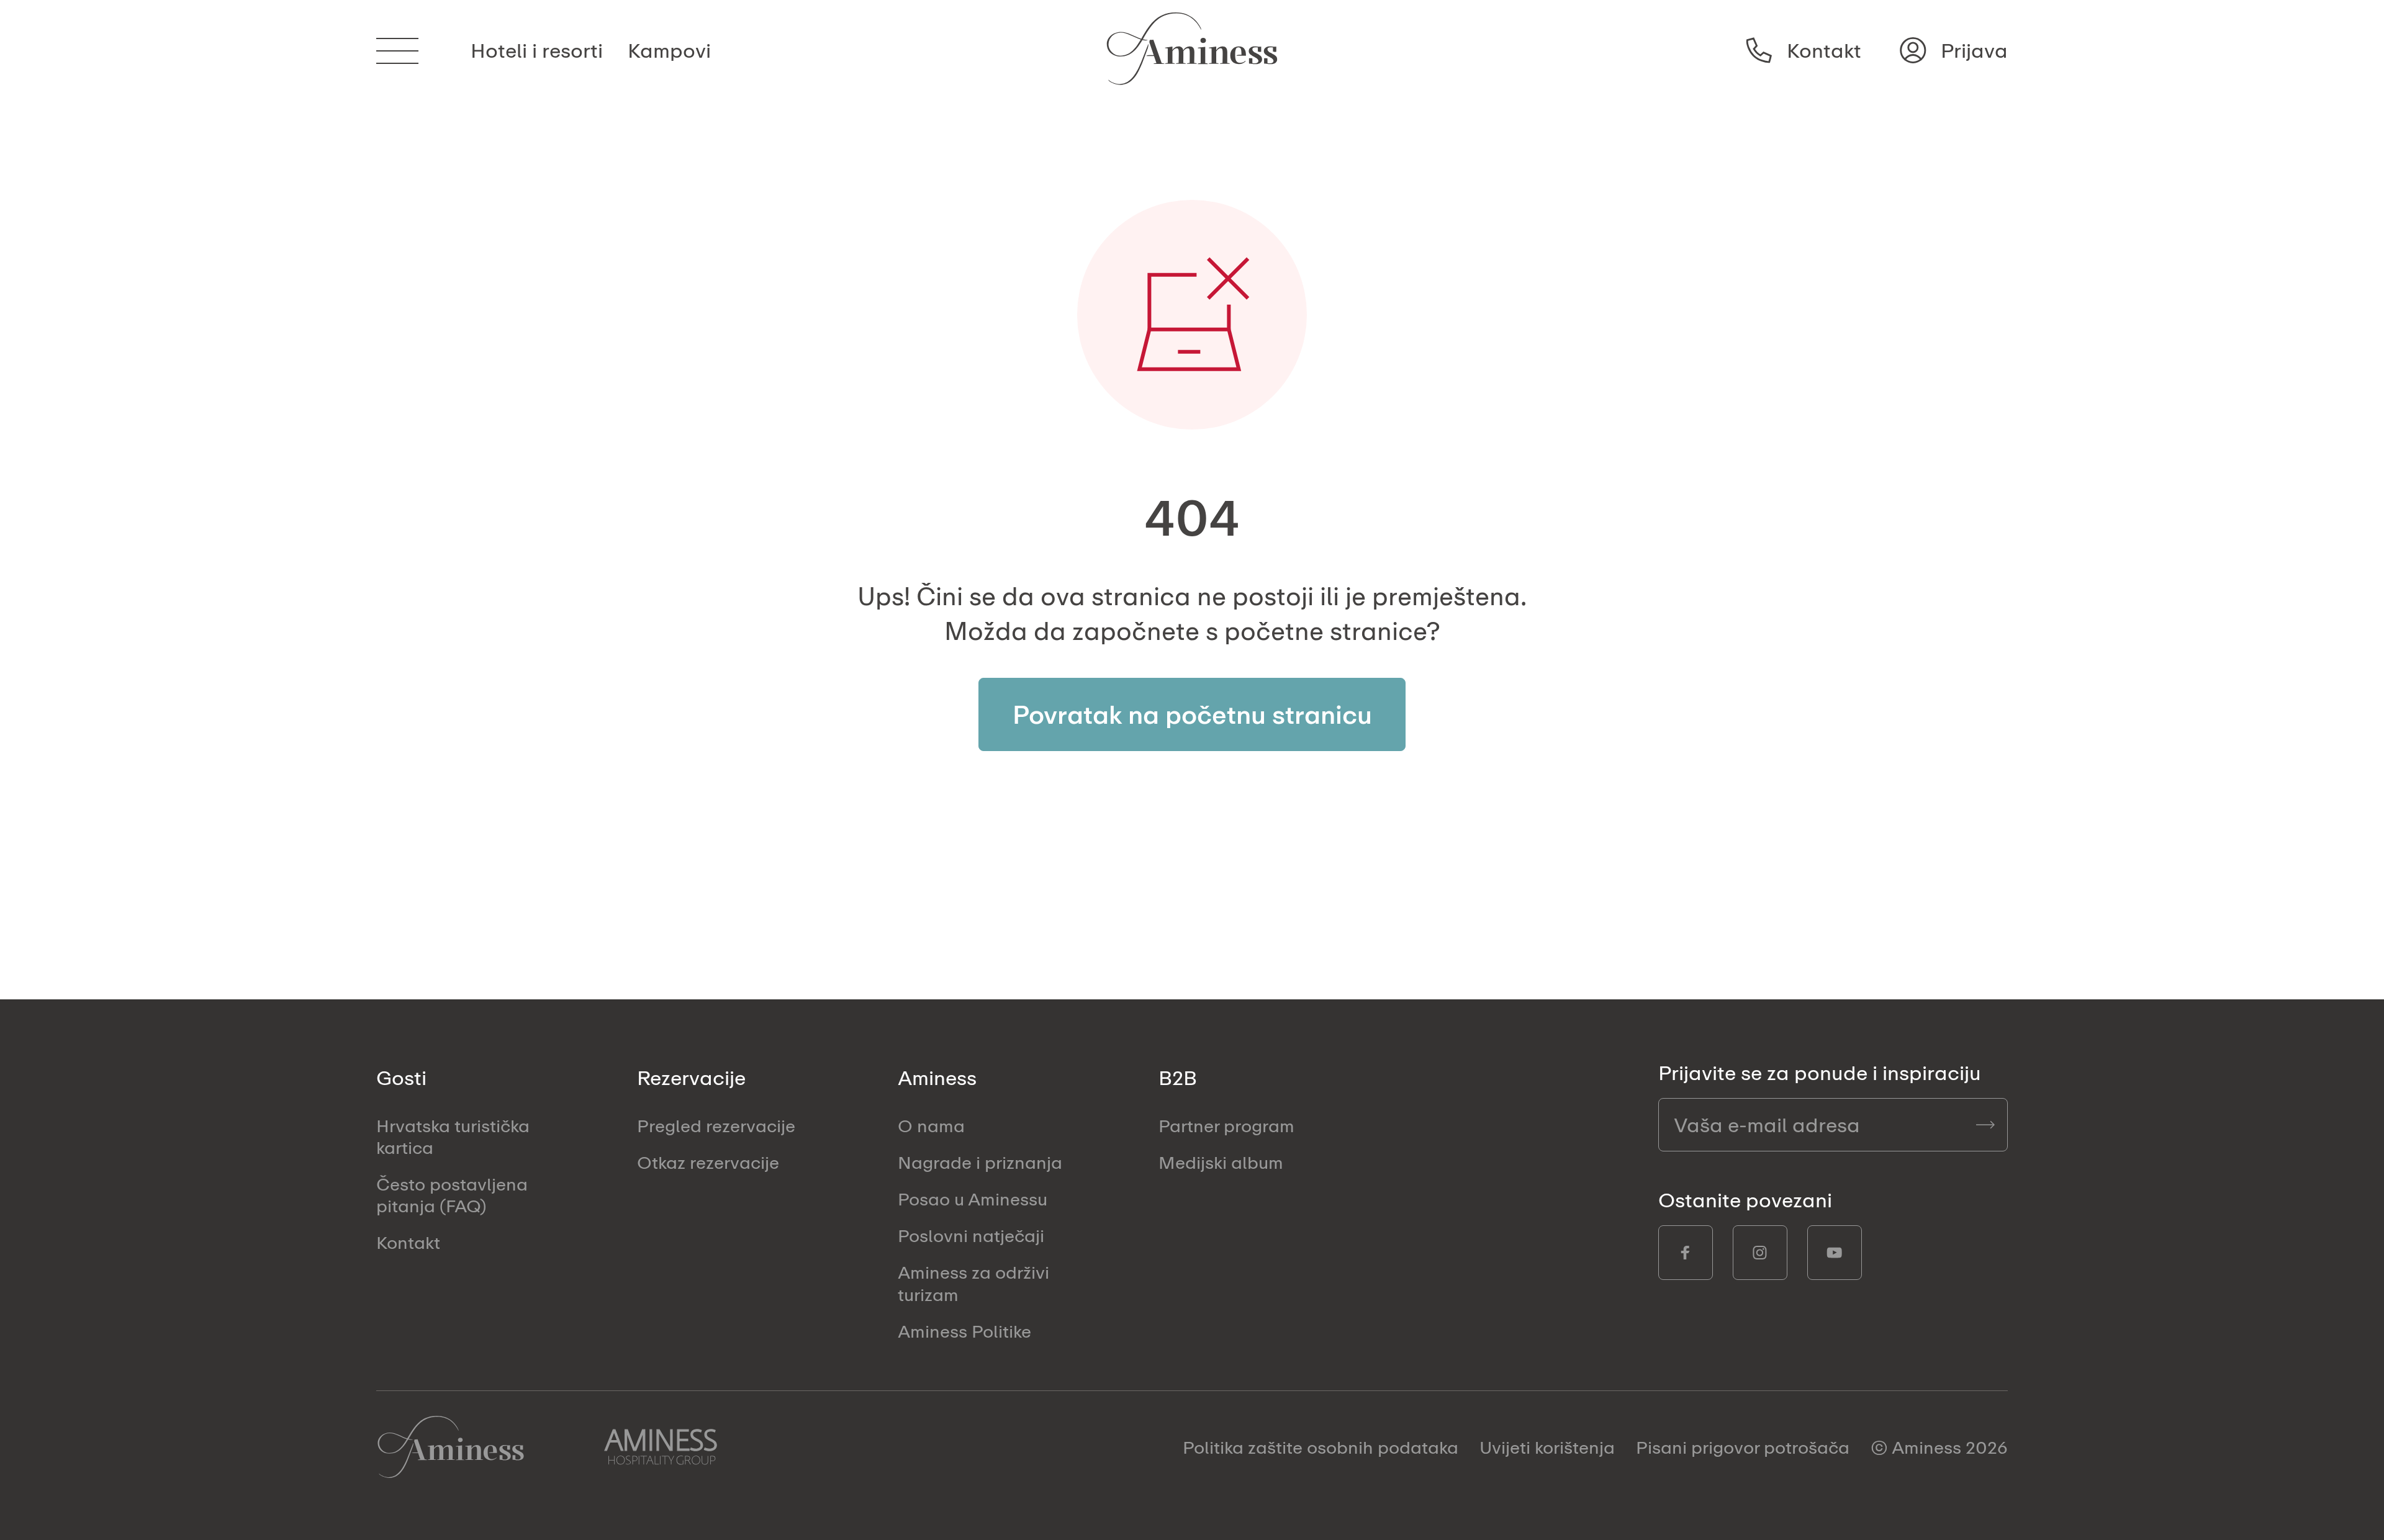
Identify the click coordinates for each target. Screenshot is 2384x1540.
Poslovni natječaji (971, 1235)
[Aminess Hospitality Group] (661, 1447)
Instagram (1760, 1253)
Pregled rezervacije (716, 1125)
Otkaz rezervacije (708, 1162)
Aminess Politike (964, 1331)
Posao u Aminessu (973, 1199)
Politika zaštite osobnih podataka (1321, 1447)
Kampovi (669, 50)
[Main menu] (399, 50)
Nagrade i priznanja (980, 1162)
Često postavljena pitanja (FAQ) (452, 1195)
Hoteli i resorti (537, 50)
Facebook (1686, 1253)
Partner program (1226, 1125)
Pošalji (1985, 1125)
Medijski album (1221, 1162)
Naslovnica (451, 1447)
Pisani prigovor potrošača (1743, 1447)
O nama (931, 1125)
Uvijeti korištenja (1547, 1447)
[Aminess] (1192, 50)
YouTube (1835, 1253)
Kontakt (408, 1242)
